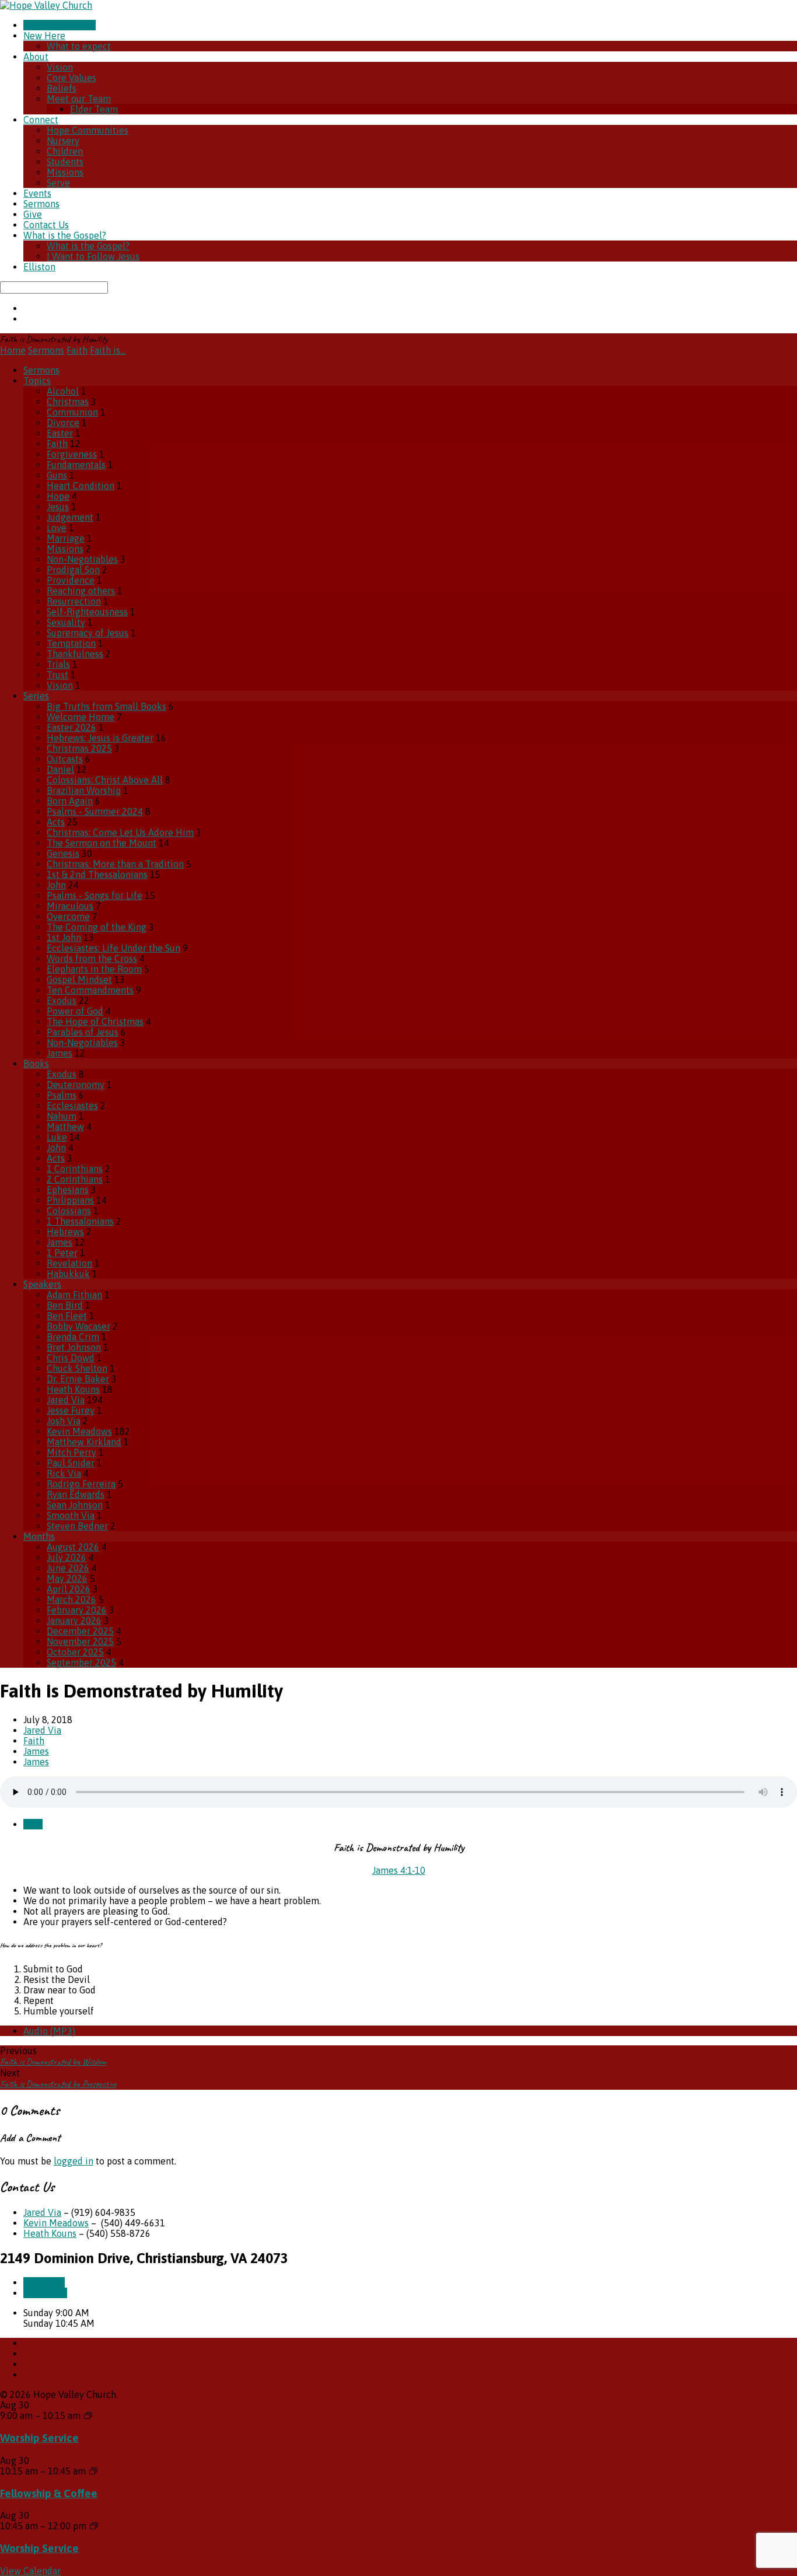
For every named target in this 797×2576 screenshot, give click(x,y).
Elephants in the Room (94, 969)
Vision (60, 67)
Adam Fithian (74, 1295)
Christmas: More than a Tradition (115, 864)
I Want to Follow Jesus (93, 256)
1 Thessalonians (80, 1221)
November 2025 (80, 1641)
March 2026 (71, 1599)
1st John (64, 937)
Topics (37, 381)
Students (65, 162)
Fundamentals (76, 465)
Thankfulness (75, 654)
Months (39, 1536)
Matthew (65, 1127)
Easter (60, 433)
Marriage (66, 538)
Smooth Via (71, 1515)
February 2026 (77, 1610)
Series (36, 696)
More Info (44, 2282)
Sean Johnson (75, 1505)
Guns (57, 475)
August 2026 (73, 1547)
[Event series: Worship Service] (88, 2415)
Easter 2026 (71, 727)
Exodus (62, 1001)
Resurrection (74, 601)
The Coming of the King (97, 927)
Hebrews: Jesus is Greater (100, 738)
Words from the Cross (92, 958)
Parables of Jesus (83, 1032)
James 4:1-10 (399, 1870)
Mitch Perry (71, 1452)
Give (33, 214)
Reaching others (81, 591)
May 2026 (67, 1578)
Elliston (39, 267)
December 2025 (80, 1631)
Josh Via (64, 1421)
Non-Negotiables (82, 559)
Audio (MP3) (49, 2031)
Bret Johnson (74, 1347)
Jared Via (66, 1400)
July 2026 (67, 1557)
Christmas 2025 (79, 748)
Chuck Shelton (77, 1368)
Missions (65, 172)
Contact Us (46, 225)
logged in (74, 2161)
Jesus (58, 507)
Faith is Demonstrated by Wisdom (53, 2062)
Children (65, 151)
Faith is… (108, 350)
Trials (58, 664)
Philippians (70, 1200)
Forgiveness (72, 454)
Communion (72, 412)
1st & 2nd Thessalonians (97, 874)
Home (13, 350)
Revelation (69, 1263)
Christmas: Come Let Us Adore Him (120, 832)
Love (57, 528)
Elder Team (94, 109)
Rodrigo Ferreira (81, 1484)
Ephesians (68, 1190)
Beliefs (62, 88)
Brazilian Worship (84, 790)
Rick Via (64, 1473)
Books (36, 1064)
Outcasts (65, 759)
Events (37, 193)
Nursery (63, 141)
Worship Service (39, 2438)
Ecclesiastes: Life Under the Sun (113, 948)
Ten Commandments (90, 990)
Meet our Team (79, 99)
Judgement (70, 517)
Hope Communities (88, 130)
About (36, 57)
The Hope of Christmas (95, 1022)
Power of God (75, 1011)
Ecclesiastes (72, 1106)
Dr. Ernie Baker (78, 1379)
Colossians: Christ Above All (105, 780)
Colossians (69, 1211)
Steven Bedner (77, 1526)
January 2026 (74, 1620)
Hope (58, 496)
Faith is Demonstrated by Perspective (58, 2084)
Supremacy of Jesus (88, 633)
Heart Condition (81, 486)
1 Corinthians (75, 1169)
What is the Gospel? (65, 235)
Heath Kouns (73, 1389)
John (56, 885)
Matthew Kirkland (84, 1442)
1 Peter (62, 1253)
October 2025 (75, 1652)
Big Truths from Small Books (106, 706)
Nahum (62, 1116)
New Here (44, 36)
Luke (57, 1137)
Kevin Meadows (79, 1431)
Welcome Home (81, 717)
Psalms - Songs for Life (95, 895)
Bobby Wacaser (78, 1326)
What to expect (79, 46)
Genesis (63, 853)
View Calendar (30, 2571)
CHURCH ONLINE (60, 25)
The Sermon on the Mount (102, 843)
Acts (56, 822)
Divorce (63, 423)
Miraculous (70, 906)
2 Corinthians (75, 1179)
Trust (57, 675)
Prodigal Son (73, 570)
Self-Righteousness (87, 612)
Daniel (60, 769)
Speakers (42, 1284)
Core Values (71, 78)
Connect (41, 120)
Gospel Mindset (79, 979)
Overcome (68, 916)
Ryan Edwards (76, 1494)
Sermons (41, 204)
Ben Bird (65, 1305)
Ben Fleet (67, 1316)
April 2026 (69, 1589)
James (60, 1053)
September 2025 (81, 1662)
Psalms (62, 1095)
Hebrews (65, 1232)
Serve (58, 183)
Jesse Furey (71, 1410)
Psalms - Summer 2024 (95, 811)
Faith (77, 350)
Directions (45, 2293)
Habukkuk (68, 1274)
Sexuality (66, 622)
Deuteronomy (76, 1085)
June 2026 (68, 1568)
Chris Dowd (71, 1358)
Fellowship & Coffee (49, 2493)
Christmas (68, 402)
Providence (71, 580)
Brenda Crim (73, 1337)
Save (33, 1824)
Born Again (70, 801)
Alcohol (63, 391)
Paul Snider (71, 1463)
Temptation (71, 643)
